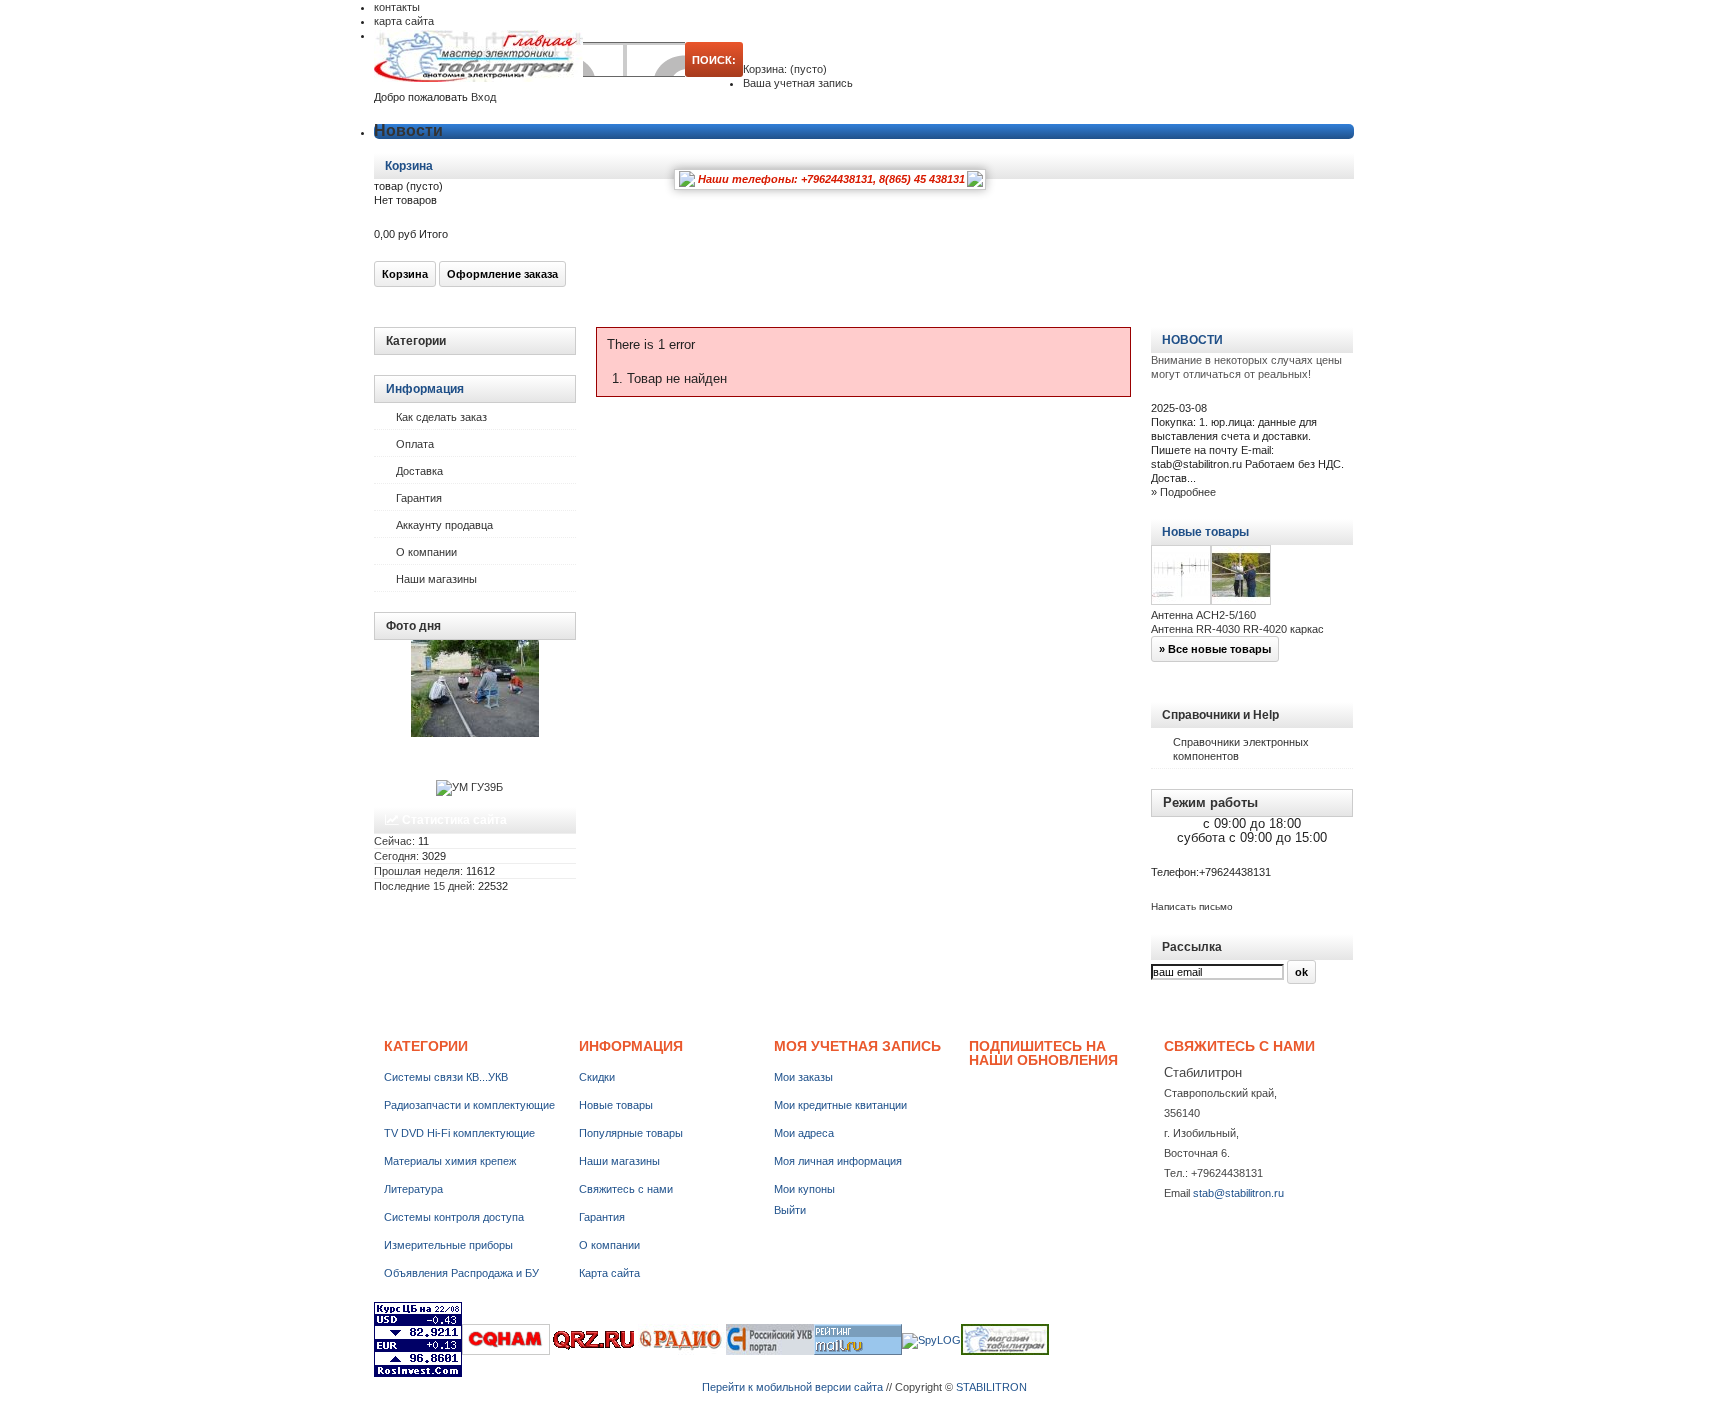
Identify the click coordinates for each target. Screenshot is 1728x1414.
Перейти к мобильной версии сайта (792, 1387)
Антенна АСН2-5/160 (1203, 615)
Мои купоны (804, 1189)
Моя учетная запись (857, 1046)
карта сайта (404, 21)
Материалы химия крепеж (450, 1161)
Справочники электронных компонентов (1241, 749)
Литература (413, 1189)
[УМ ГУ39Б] (469, 787)
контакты (397, 7)
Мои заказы (803, 1077)
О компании (426, 552)
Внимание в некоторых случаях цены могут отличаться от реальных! (1246, 367)
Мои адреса (804, 1133)
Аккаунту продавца (444, 525)
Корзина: (785, 69)
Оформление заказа (502, 274)
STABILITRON (991, 1387)
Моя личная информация (838, 1161)
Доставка (419, 471)
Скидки (597, 1077)
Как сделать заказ (441, 417)
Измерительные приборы (448, 1245)
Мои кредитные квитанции (840, 1105)
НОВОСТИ (1192, 340)
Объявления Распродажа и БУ (461, 1273)
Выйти (790, 1210)
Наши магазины (436, 579)
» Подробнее (1183, 492)
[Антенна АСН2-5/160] (1181, 576)
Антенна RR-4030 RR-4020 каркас (1237, 629)
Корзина (410, 166)
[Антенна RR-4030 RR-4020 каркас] (1241, 576)
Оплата (415, 444)
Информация (425, 389)
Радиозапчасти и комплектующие (469, 1105)
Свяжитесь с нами (626, 1189)
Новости (408, 130)
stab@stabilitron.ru (1238, 1193)
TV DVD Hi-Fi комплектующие (459, 1133)
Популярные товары (631, 1133)
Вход (483, 97)
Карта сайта (609, 1273)
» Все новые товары (1215, 649)
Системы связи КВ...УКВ (446, 1077)
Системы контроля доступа (454, 1217)
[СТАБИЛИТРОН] (478, 57)
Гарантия (419, 498)
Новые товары (1205, 532)
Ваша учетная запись (798, 83)
